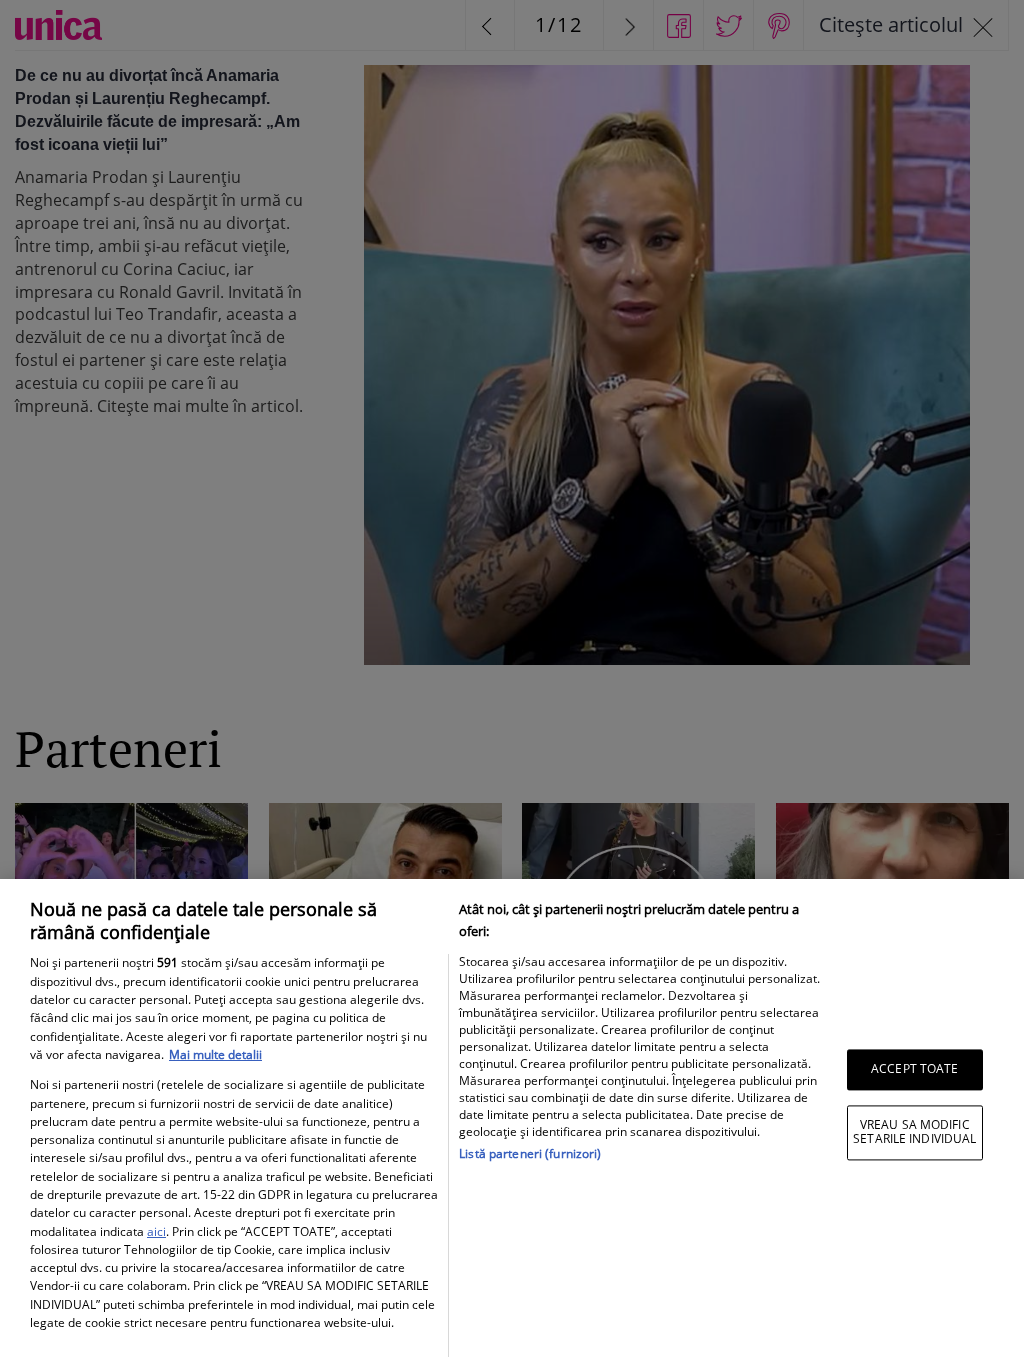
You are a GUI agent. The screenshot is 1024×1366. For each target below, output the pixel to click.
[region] (512, 1122)
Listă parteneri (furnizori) (530, 1153)
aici (156, 1231)
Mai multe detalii (215, 1054)
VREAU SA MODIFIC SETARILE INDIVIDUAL (914, 1131)
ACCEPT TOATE (914, 1069)
